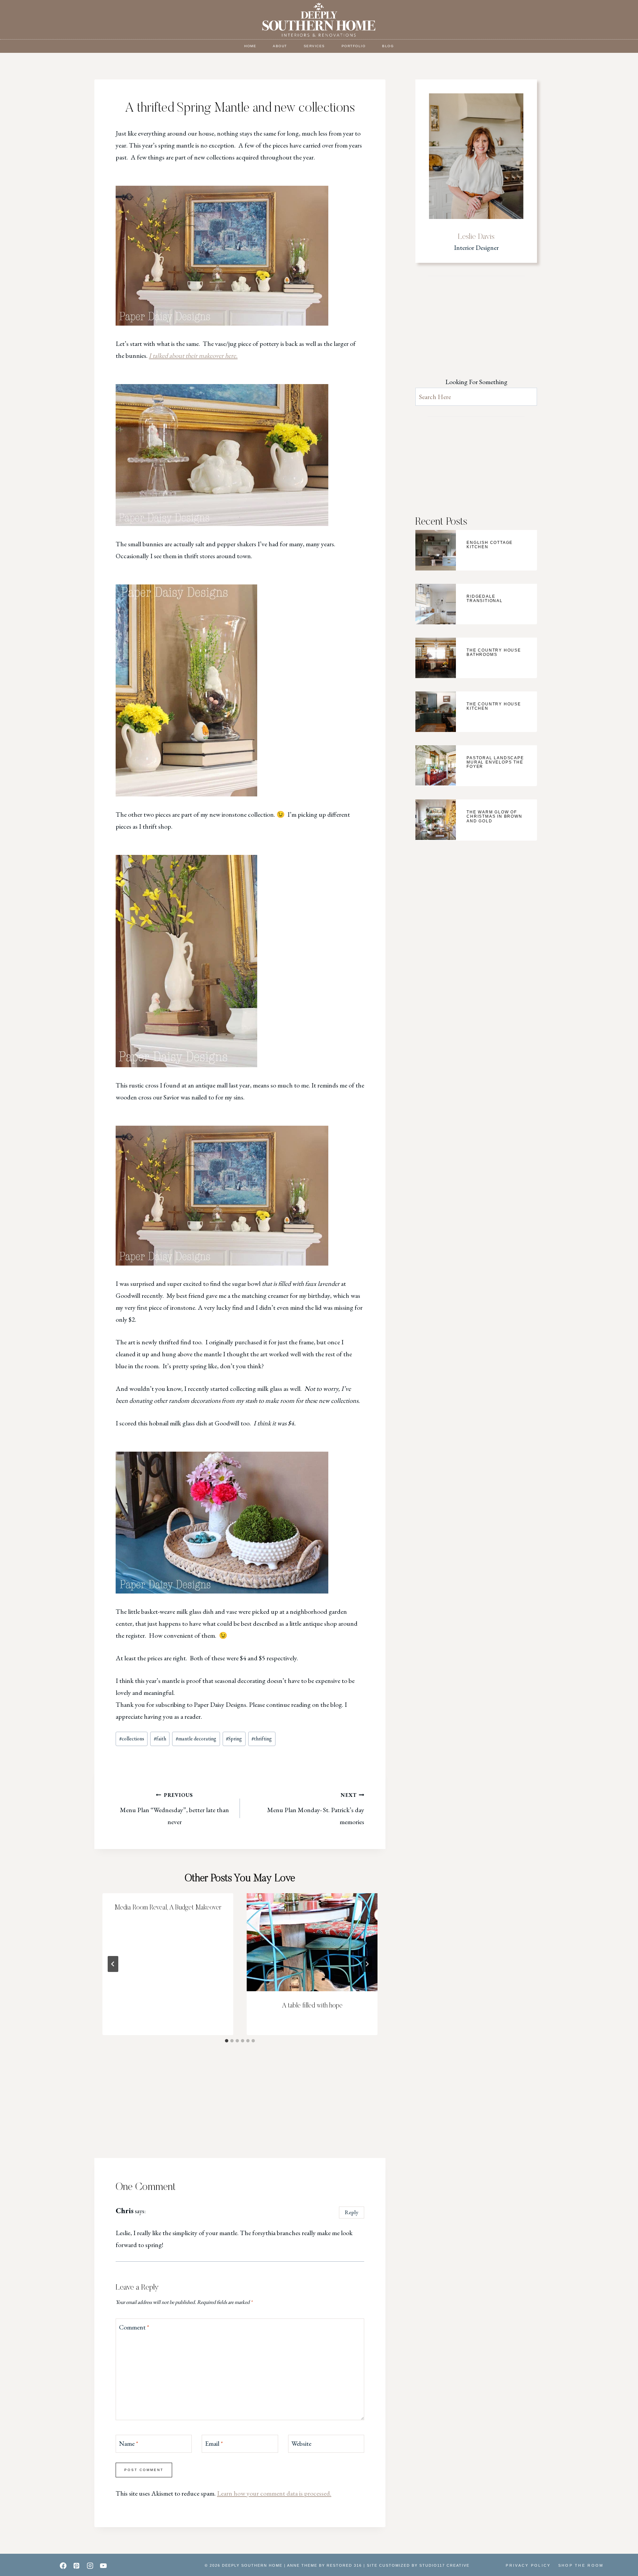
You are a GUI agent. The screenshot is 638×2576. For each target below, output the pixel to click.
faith (160, 1739)
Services (314, 46)
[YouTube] (103, 2566)
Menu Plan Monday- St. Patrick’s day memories (316, 1809)
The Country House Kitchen (494, 706)
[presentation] (312, 1942)
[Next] (367, 1964)
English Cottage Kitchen (490, 545)
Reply (352, 2212)
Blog (388, 46)
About (280, 46)
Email (214, 2443)
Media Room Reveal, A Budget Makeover (168, 1908)
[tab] (227, 2041)
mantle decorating (196, 1739)
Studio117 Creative (444, 2565)
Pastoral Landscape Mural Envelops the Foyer (495, 762)
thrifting (262, 1739)
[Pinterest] (76, 2566)
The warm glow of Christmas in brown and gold (494, 816)
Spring (234, 1739)
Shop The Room (581, 2565)
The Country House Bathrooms (494, 652)
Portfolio (354, 46)
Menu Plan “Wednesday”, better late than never (174, 1809)
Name (129, 2443)
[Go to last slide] (113, 1964)
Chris (125, 2211)
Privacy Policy (528, 2565)
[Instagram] (90, 2566)
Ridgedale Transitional (485, 599)
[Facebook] (63, 2566)
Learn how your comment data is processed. (274, 2493)
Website (301, 2443)
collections (132, 1739)
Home (250, 46)
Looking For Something (476, 382)
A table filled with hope (312, 2006)
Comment (134, 2327)
